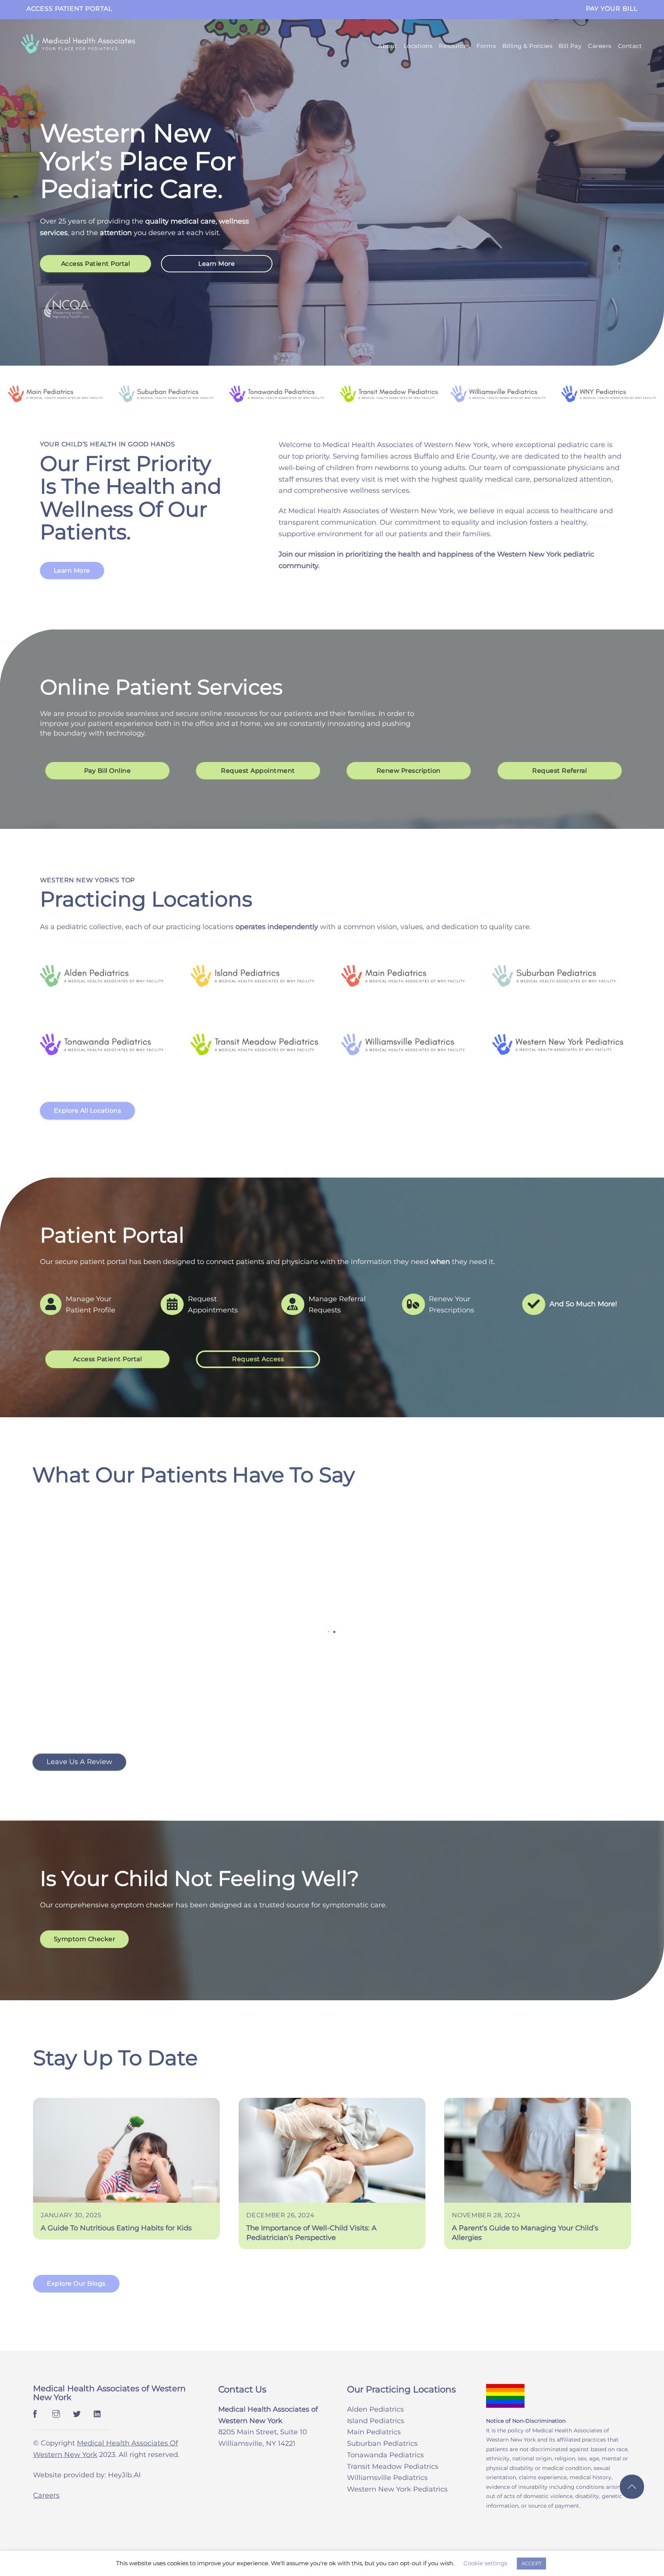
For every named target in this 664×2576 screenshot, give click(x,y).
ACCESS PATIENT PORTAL (69, 9)
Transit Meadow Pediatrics (393, 2457)
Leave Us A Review (79, 1752)
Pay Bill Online (107, 771)
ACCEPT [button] (531, 2563)
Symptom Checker (85, 1929)
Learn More (217, 264)
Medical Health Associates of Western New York (109, 2383)
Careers (600, 46)
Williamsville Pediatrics (387, 2468)
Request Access (258, 1359)
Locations (418, 46)
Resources (454, 46)
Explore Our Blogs (76, 2274)
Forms (486, 46)
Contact (630, 46)
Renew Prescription (409, 771)
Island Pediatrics (376, 2411)
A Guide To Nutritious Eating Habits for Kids (116, 2218)
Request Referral (559, 771)
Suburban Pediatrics (382, 2434)
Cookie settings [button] (485, 2563)
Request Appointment (258, 771)
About (388, 46)
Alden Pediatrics (375, 2399)
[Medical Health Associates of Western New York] (78, 49)
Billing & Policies (527, 46)
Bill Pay (570, 46)
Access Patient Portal (96, 264)
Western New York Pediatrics (397, 2479)
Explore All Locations (88, 1111)
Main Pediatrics (374, 2422)
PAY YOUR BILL (612, 9)
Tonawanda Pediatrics (385, 2445)
